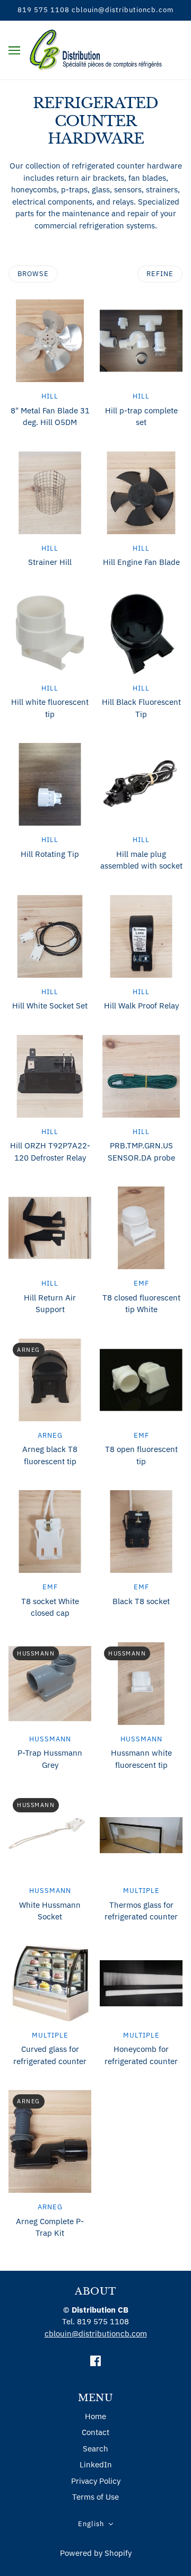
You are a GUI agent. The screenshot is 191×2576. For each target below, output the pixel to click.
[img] (95, 2361)
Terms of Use (95, 2497)
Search (95, 2449)
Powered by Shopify (96, 2553)
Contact (95, 2432)
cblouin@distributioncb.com (96, 2334)
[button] (96, 2524)
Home (95, 2416)
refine (160, 274)
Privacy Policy (96, 2481)
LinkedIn (96, 2464)
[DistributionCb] (96, 49)
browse (33, 274)
